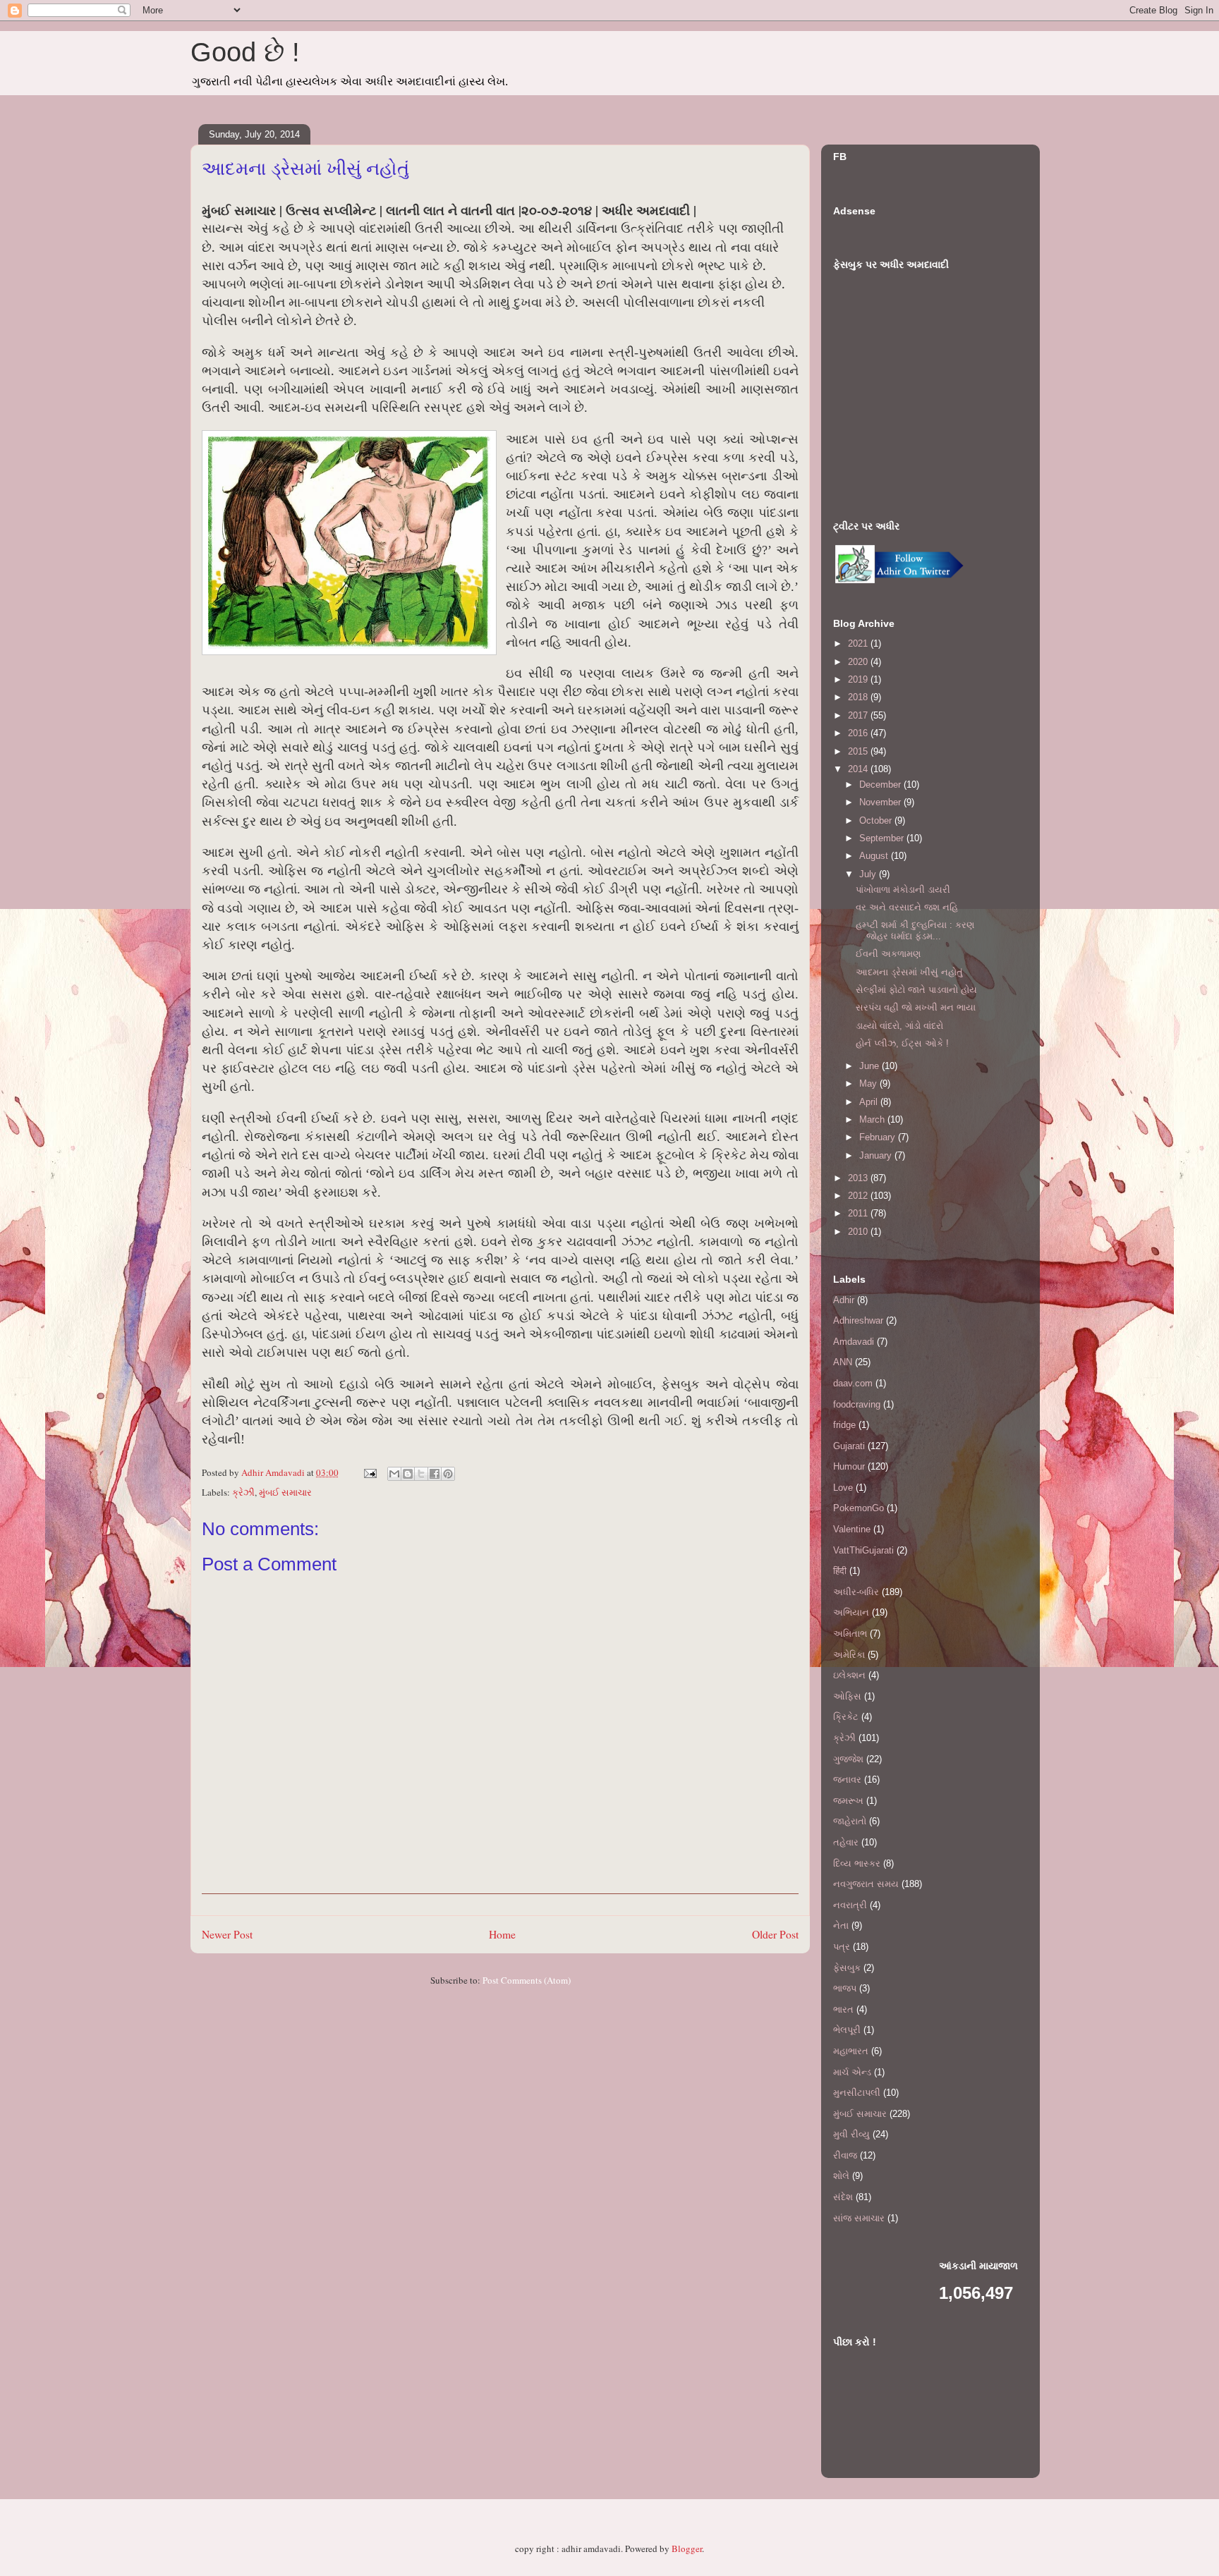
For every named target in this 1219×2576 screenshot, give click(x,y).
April (870, 1102)
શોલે (841, 2176)
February (879, 1137)
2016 (859, 733)
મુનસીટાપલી (857, 2093)
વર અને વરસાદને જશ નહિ (907, 907)
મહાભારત (851, 2051)
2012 (859, 1196)
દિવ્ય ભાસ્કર (857, 1863)
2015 (859, 751)
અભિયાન (851, 1612)
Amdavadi (854, 1342)
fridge (844, 1425)
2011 (859, 1213)
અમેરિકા (849, 1655)
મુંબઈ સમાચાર (285, 1492)
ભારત (843, 2009)
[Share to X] (421, 1474)
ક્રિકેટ (846, 1717)
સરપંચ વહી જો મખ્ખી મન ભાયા (916, 1007)
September (883, 838)
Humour (849, 1466)
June (871, 1066)
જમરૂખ (848, 1801)
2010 (859, 1232)
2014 (859, 769)
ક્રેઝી (243, 1492)
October (877, 820)
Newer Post (227, 1934)
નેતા (841, 1925)
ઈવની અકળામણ (888, 954)
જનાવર (847, 1780)
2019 (859, 679)
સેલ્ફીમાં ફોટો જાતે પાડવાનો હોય (916, 990)
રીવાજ (845, 2155)
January (877, 1155)
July (869, 874)
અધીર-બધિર (856, 1592)
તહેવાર (846, 1842)
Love (843, 1488)
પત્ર (842, 1947)
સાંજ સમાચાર (859, 2218)
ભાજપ (845, 1988)
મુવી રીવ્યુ (851, 2134)
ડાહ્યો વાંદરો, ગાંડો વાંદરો (899, 1026)
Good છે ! (245, 52)
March (873, 1119)
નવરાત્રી (850, 1905)
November (881, 802)
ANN (843, 1362)
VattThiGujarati (863, 1550)
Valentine (852, 1529)
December (881, 785)
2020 (859, 662)
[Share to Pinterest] (448, 1474)
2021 (859, 643)
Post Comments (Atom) (527, 1980)
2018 (859, 697)
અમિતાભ (850, 1634)
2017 (859, 715)
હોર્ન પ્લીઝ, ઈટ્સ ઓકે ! (902, 1043)
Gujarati (849, 1446)
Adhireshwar (858, 1320)
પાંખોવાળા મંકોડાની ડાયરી (903, 890)
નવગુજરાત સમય (866, 1884)
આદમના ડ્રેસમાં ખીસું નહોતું (909, 972)
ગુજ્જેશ (848, 1759)
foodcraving (857, 1404)
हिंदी (840, 1571)
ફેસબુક (847, 1968)
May (869, 1083)
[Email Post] (369, 1472)
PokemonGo (859, 1508)
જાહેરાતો (850, 1821)
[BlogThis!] (408, 1474)
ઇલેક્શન (849, 1675)
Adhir (844, 1300)
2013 (859, 1178)
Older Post (775, 1934)
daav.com (853, 1383)
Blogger (687, 2548)
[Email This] (394, 1474)
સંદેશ (843, 2197)
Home (502, 1934)
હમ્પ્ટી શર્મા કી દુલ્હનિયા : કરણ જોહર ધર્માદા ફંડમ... (915, 930)
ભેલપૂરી (847, 2030)
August (875, 856)
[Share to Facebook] (435, 1474)
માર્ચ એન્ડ (852, 2072)
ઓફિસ (847, 1696)
